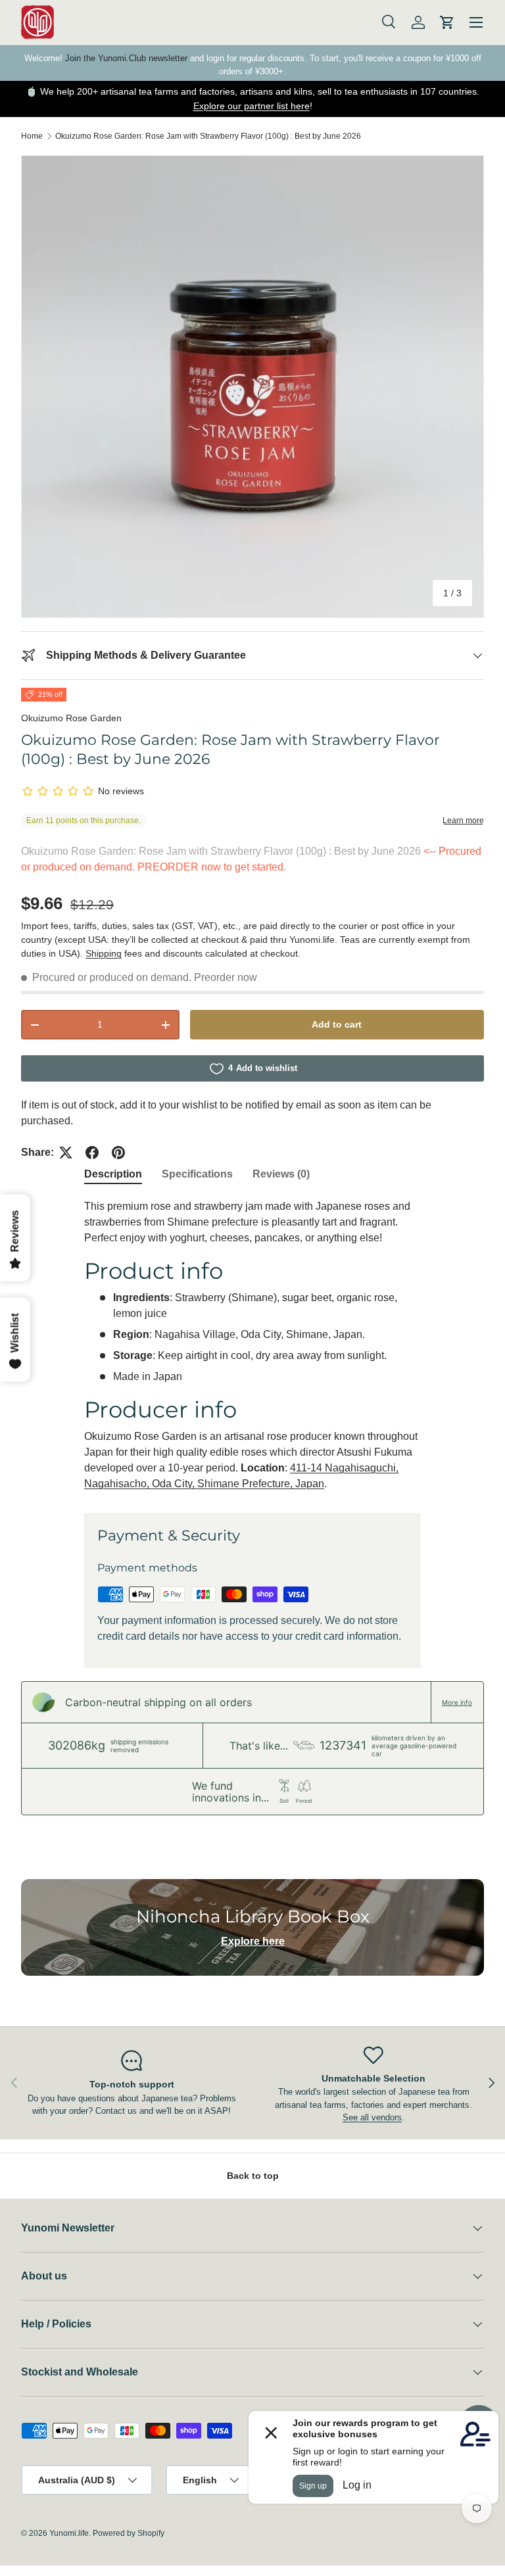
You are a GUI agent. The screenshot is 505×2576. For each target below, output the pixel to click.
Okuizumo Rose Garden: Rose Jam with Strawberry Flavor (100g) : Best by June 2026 (208, 136)
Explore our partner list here (252, 106)
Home (32, 136)
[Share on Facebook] (92, 1153)
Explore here (253, 1941)
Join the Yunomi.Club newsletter (126, 58)
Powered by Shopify (129, 2533)
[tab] (113, 1174)
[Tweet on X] (66, 1153)
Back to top (253, 2176)
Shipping (104, 953)
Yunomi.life (69, 2533)
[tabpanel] (252, 1345)
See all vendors (372, 2117)
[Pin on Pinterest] (118, 1153)
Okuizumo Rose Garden (71, 718)
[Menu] (476, 22)
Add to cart (337, 1024)
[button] (447, 22)
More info (457, 1702)
